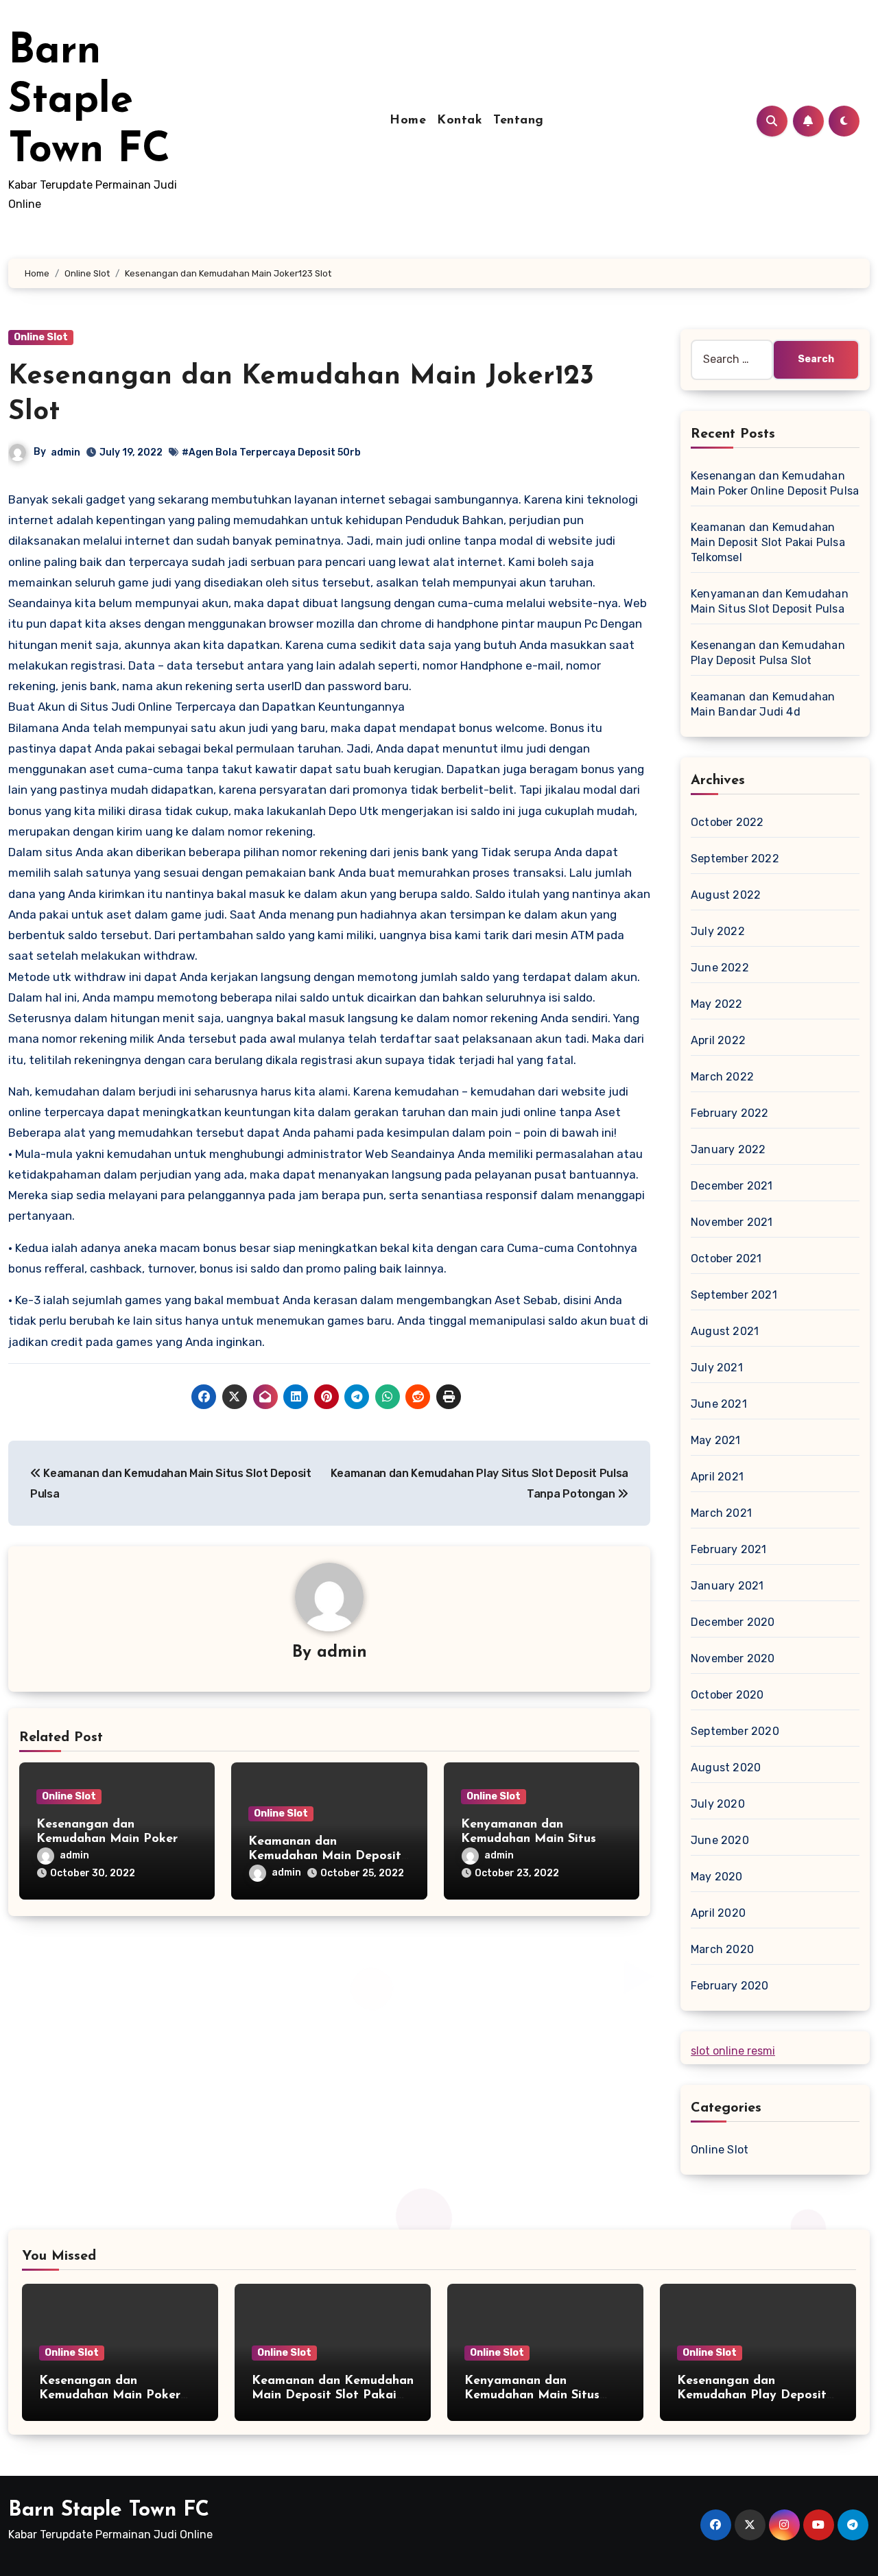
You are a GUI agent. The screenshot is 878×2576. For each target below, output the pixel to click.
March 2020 (722, 1949)
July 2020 (718, 1804)
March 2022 (722, 1077)
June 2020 (720, 1840)
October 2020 (727, 1695)
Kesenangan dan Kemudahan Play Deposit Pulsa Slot (752, 2396)
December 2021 (732, 1186)
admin (66, 452)
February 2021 (729, 1549)
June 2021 (719, 1404)
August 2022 (726, 895)
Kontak (460, 121)
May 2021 (716, 1440)
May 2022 (717, 1004)
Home (408, 121)
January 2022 (728, 1149)
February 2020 (730, 1986)
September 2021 (734, 1295)
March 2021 (721, 1513)
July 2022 (718, 931)
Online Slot (41, 337)
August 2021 (725, 1331)
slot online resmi (733, 2051)
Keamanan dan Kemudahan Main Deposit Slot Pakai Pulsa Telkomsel (327, 1857)
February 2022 (730, 1113)
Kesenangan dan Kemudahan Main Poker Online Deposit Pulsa (107, 1840)
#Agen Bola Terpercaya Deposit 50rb (271, 452)
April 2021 (717, 1477)
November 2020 (733, 1658)
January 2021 (727, 1586)
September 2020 (735, 1731)
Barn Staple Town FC (89, 102)
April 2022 (718, 1040)
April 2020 (718, 1913)
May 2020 (717, 1877)
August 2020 (726, 1768)
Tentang (519, 121)
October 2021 (726, 1259)
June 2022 (720, 968)
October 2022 (727, 822)
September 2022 (735, 859)
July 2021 (717, 1368)
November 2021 (732, 1222)
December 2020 (733, 1622)
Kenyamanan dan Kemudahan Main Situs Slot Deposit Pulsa (529, 1840)
